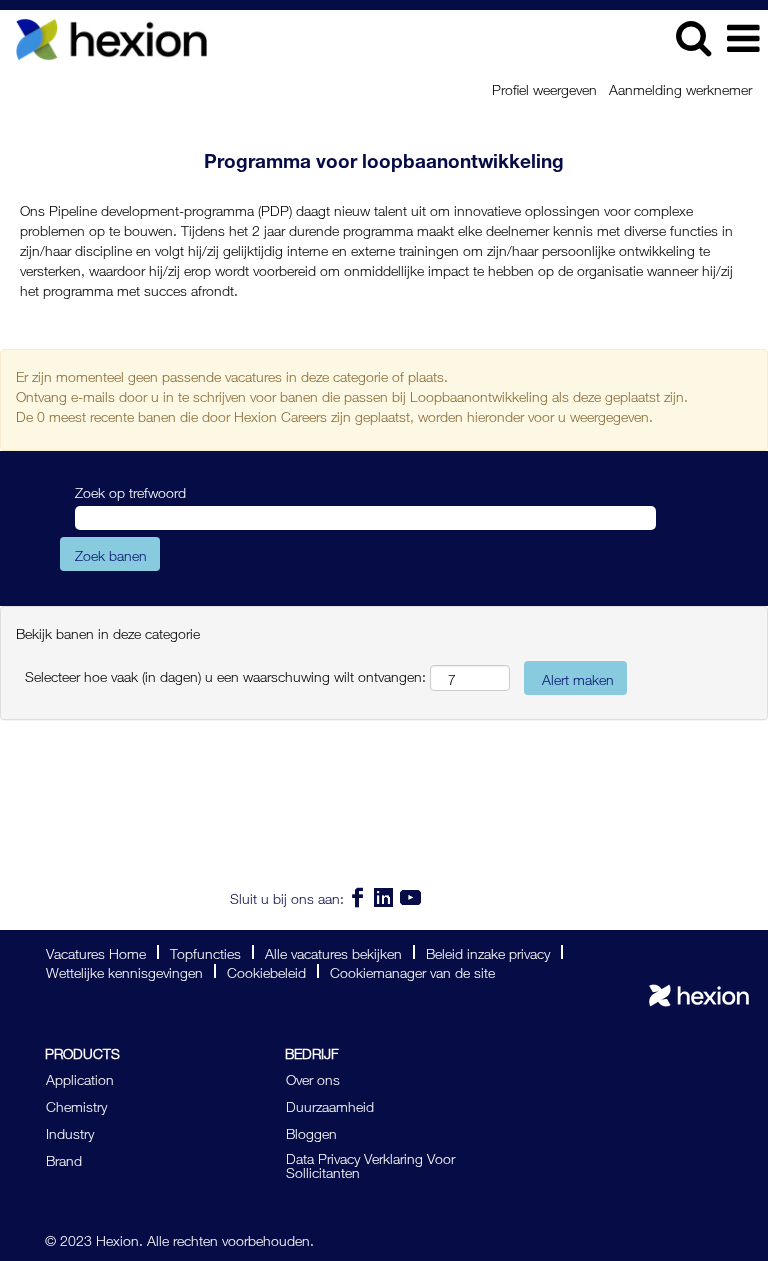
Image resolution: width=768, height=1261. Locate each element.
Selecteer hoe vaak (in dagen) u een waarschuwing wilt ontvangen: (225, 675)
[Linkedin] (384, 897)
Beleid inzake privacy (488, 951)
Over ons (313, 1078)
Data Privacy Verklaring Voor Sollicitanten (370, 1164)
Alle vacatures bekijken (333, 951)
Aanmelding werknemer (680, 88)
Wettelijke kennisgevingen (124, 970)
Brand (64, 1159)
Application (80, 1078)
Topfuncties (205, 951)
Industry (70, 1132)
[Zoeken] (693, 36)
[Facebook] (357, 897)
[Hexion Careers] (104, 35)
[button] (743, 37)
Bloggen (311, 1132)
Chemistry (76, 1105)
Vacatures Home (96, 951)
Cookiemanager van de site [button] (412, 970)
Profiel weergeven (544, 88)
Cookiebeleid (266, 970)
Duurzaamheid (330, 1105)
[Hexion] (699, 995)
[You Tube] (410, 897)
